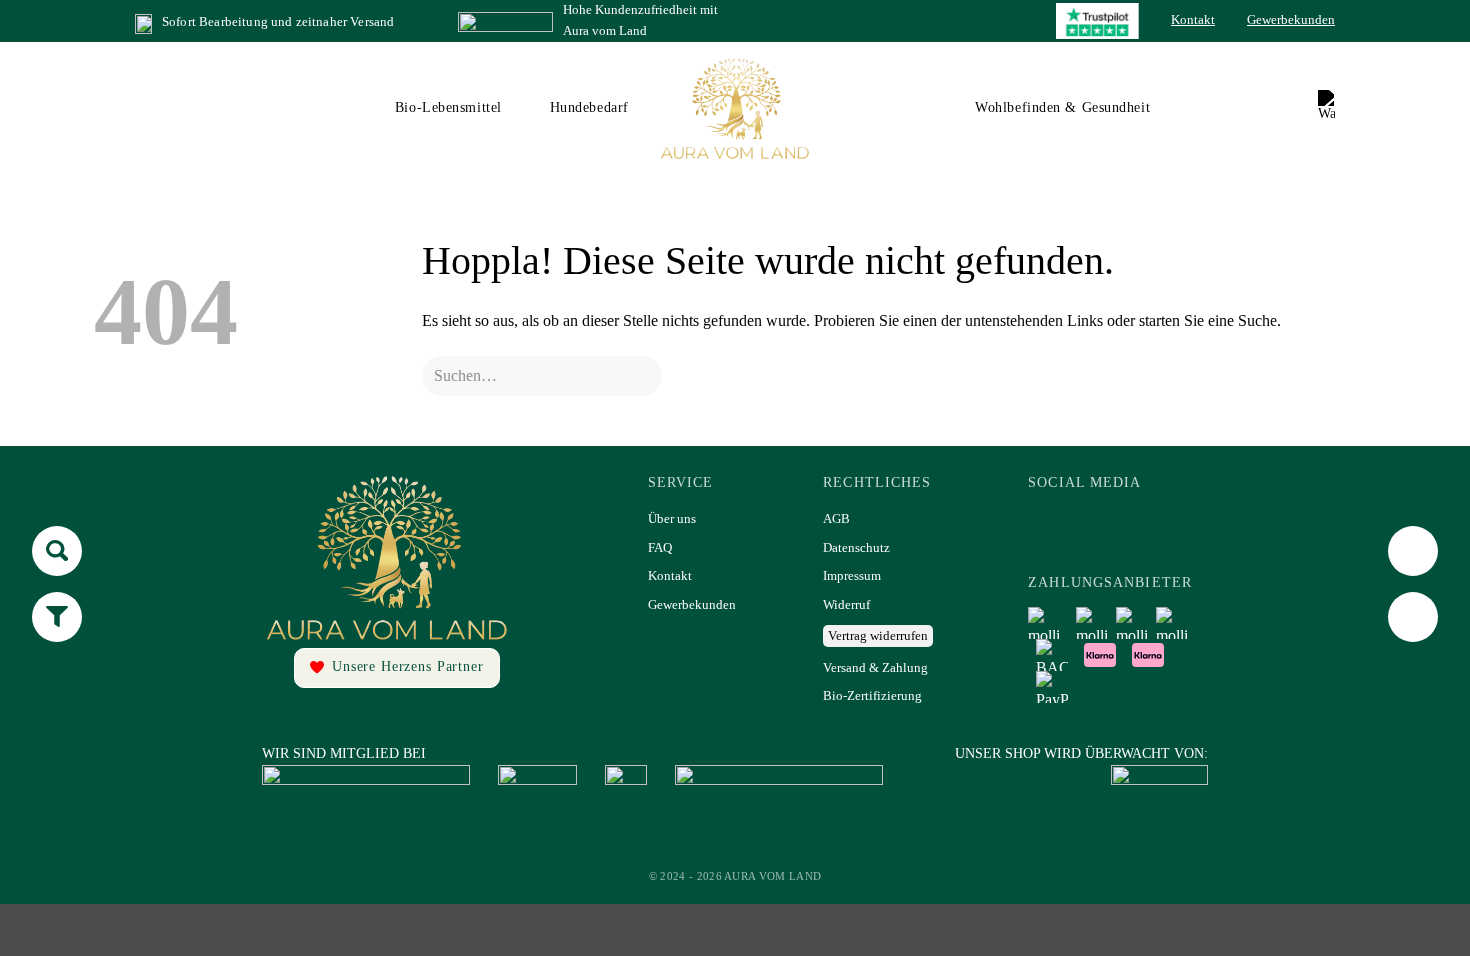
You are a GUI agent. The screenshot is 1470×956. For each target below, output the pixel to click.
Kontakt (1193, 19)
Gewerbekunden (1291, 19)
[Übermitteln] (451, 375)
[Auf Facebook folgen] (1055, 525)
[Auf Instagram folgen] (1109, 525)
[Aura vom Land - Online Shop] (735, 108)
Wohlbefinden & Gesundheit (1062, 107)
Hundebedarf (589, 107)
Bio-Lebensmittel (448, 107)
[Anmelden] (1299, 108)
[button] (1326, 108)
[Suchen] (1270, 108)
